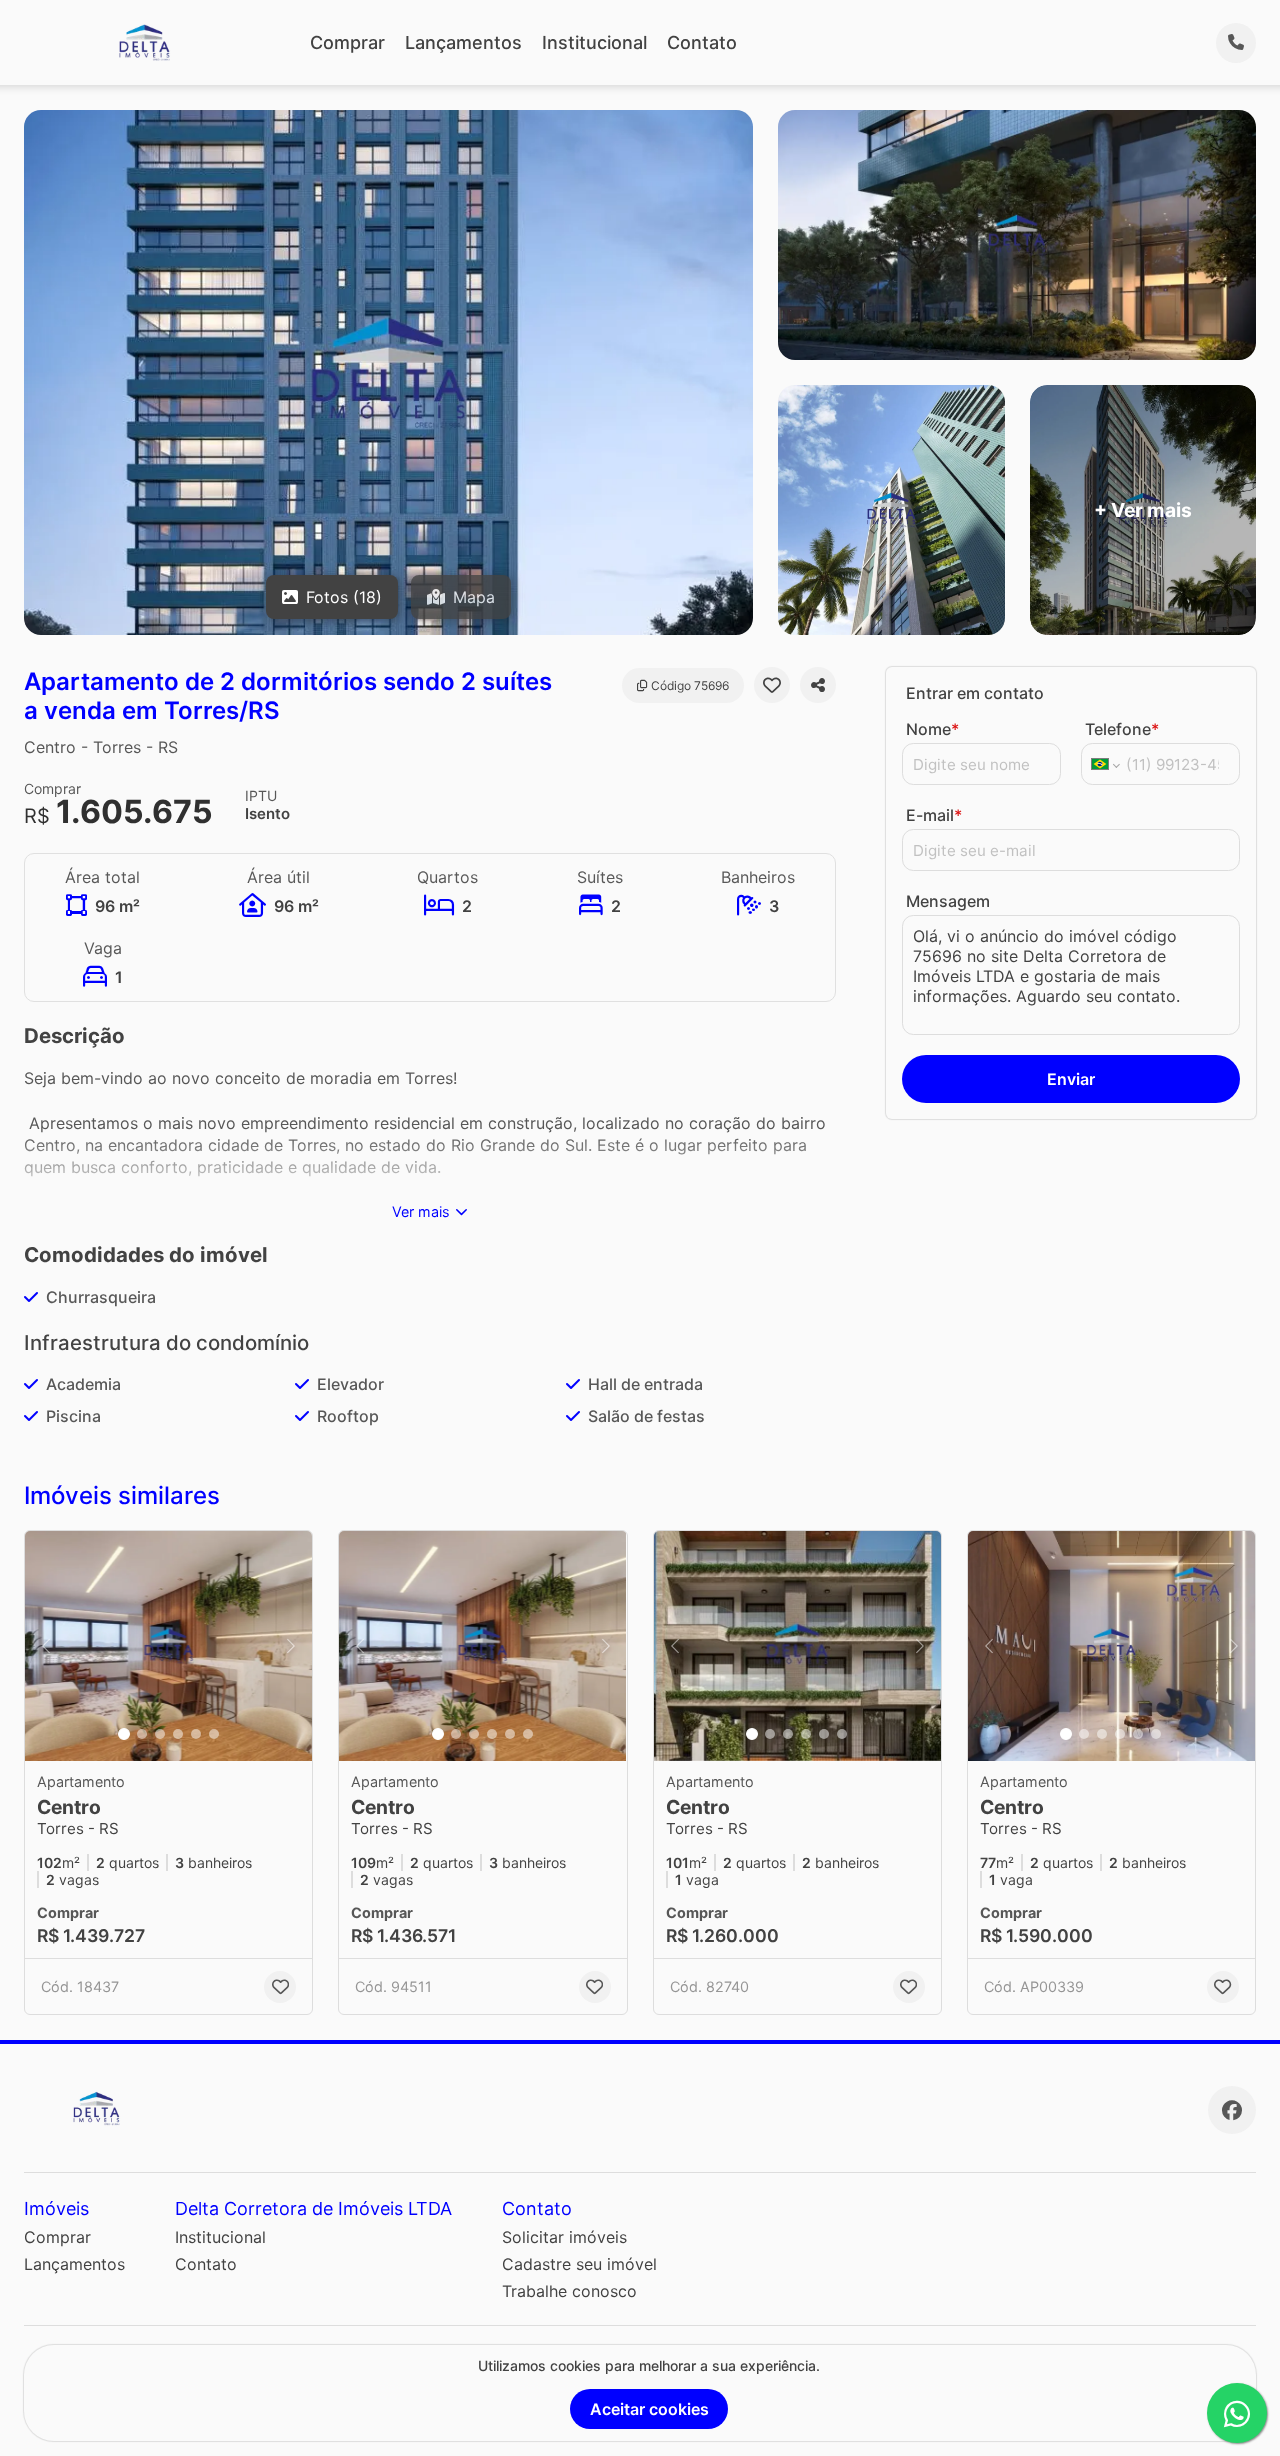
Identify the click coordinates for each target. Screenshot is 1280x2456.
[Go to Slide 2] (142, 1734)
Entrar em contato (975, 693)
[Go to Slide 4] (178, 1734)
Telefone (1122, 729)
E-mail (934, 815)
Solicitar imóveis (564, 2237)
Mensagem (948, 901)
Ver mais (421, 1211)
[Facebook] (1232, 2110)
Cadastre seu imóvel (579, 2264)
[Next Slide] (291, 1646)
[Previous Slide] (46, 1646)
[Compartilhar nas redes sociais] (818, 685)
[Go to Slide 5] (196, 1734)
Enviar (1071, 1079)
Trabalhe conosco (569, 2291)
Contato (702, 42)
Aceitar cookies (649, 2409)
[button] (168, 1646)
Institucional (594, 42)
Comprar (347, 42)
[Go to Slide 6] (214, 1734)
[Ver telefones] (1236, 43)
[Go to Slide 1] (124, 1734)
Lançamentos (463, 42)
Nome (932, 729)
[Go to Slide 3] (160, 1734)
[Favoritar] (772, 685)
